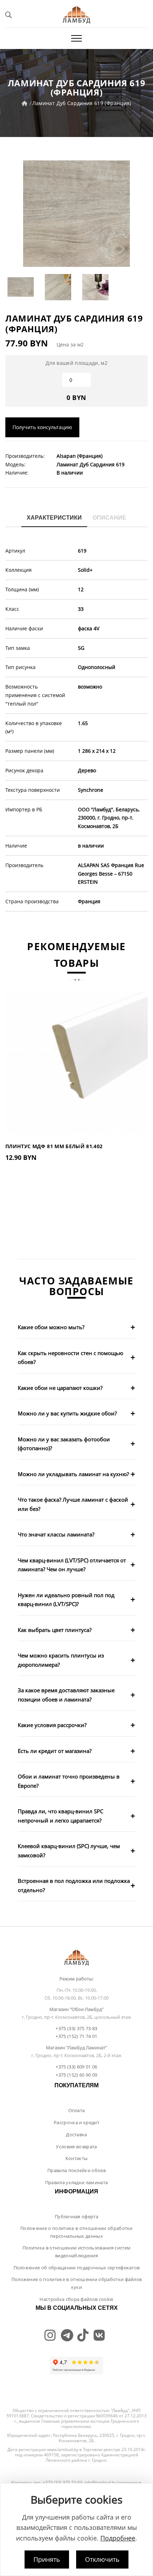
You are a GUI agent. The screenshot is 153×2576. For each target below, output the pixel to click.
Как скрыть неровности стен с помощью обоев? (70, 1358)
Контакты (77, 2158)
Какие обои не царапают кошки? (60, 1388)
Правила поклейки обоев (76, 2170)
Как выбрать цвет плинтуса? (55, 1630)
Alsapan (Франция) (80, 456)
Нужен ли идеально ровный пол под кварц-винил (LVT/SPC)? (66, 1600)
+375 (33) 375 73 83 (76, 2028)
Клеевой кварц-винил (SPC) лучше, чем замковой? (69, 1851)
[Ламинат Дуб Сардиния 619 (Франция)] (76, 214)
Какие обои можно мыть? (51, 1327)
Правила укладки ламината (77, 2182)
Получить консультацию (42, 427)
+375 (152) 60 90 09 (76, 2075)
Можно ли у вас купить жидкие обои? (67, 1413)
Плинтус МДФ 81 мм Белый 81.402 (54, 1146)
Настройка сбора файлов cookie (76, 2299)
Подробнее (118, 2538)
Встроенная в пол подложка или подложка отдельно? (74, 1885)
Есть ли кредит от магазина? (55, 1751)
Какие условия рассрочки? (52, 1725)
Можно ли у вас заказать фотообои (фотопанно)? (64, 1444)
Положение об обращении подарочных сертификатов (77, 2268)
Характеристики (54, 518)
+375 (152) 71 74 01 (76, 2036)
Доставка (76, 2134)
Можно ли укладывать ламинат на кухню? (73, 1474)
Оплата (77, 2110)
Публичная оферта (76, 2216)
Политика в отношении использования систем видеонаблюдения (76, 2252)
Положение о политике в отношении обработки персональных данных (76, 2232)
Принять (47, 2559)
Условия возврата (76, 2147)
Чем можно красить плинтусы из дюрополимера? (61, 1660)
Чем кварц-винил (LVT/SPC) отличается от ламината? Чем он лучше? (72, 1565)
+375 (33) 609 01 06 (76, 2067)
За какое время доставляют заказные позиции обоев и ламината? (66, 1695)
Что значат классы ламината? (56, 1534)
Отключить (102, 2559)
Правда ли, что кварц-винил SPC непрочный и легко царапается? (60, 1816)
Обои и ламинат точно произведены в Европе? (69, 1781)
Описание (109, 518)
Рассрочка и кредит (76, 2122)
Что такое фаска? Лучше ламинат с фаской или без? (73, 1504)
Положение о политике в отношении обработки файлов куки (77, 2283)
